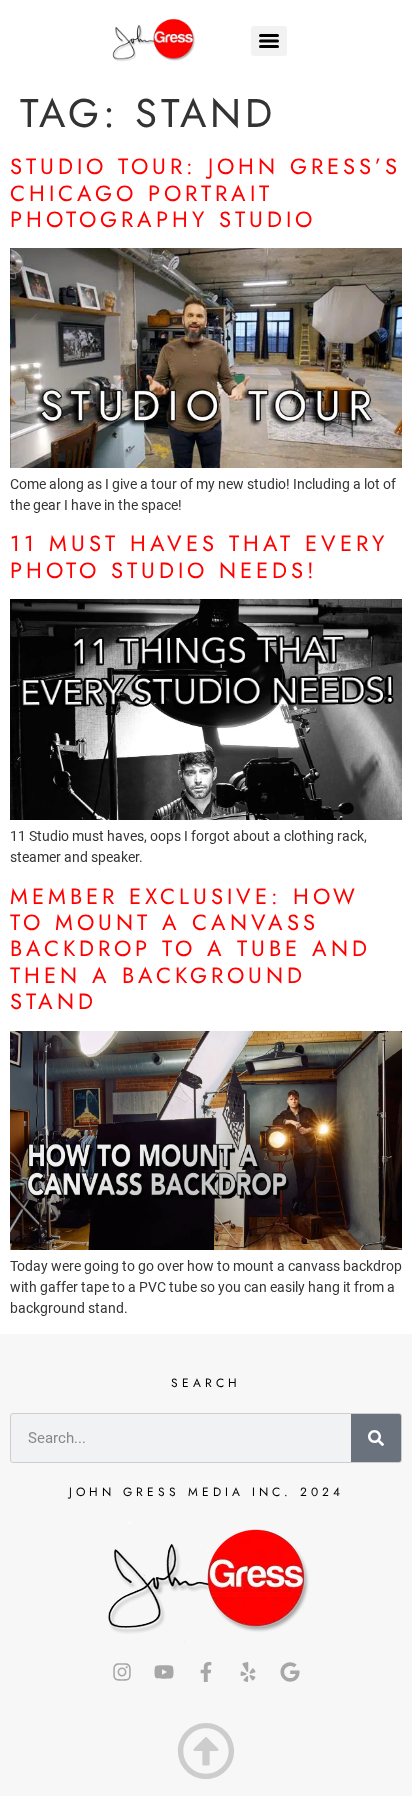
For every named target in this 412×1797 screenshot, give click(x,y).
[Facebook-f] (206, 1672)
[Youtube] (164, 1672)
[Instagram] (122, 1672)
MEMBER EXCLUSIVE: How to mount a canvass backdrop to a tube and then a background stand (190, 949)
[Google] (290, 1672)
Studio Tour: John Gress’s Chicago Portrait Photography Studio (205, 192)
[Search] (376, 1438)
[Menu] (269, 41)
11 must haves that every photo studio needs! (199, 556)
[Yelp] (248, 1672)
